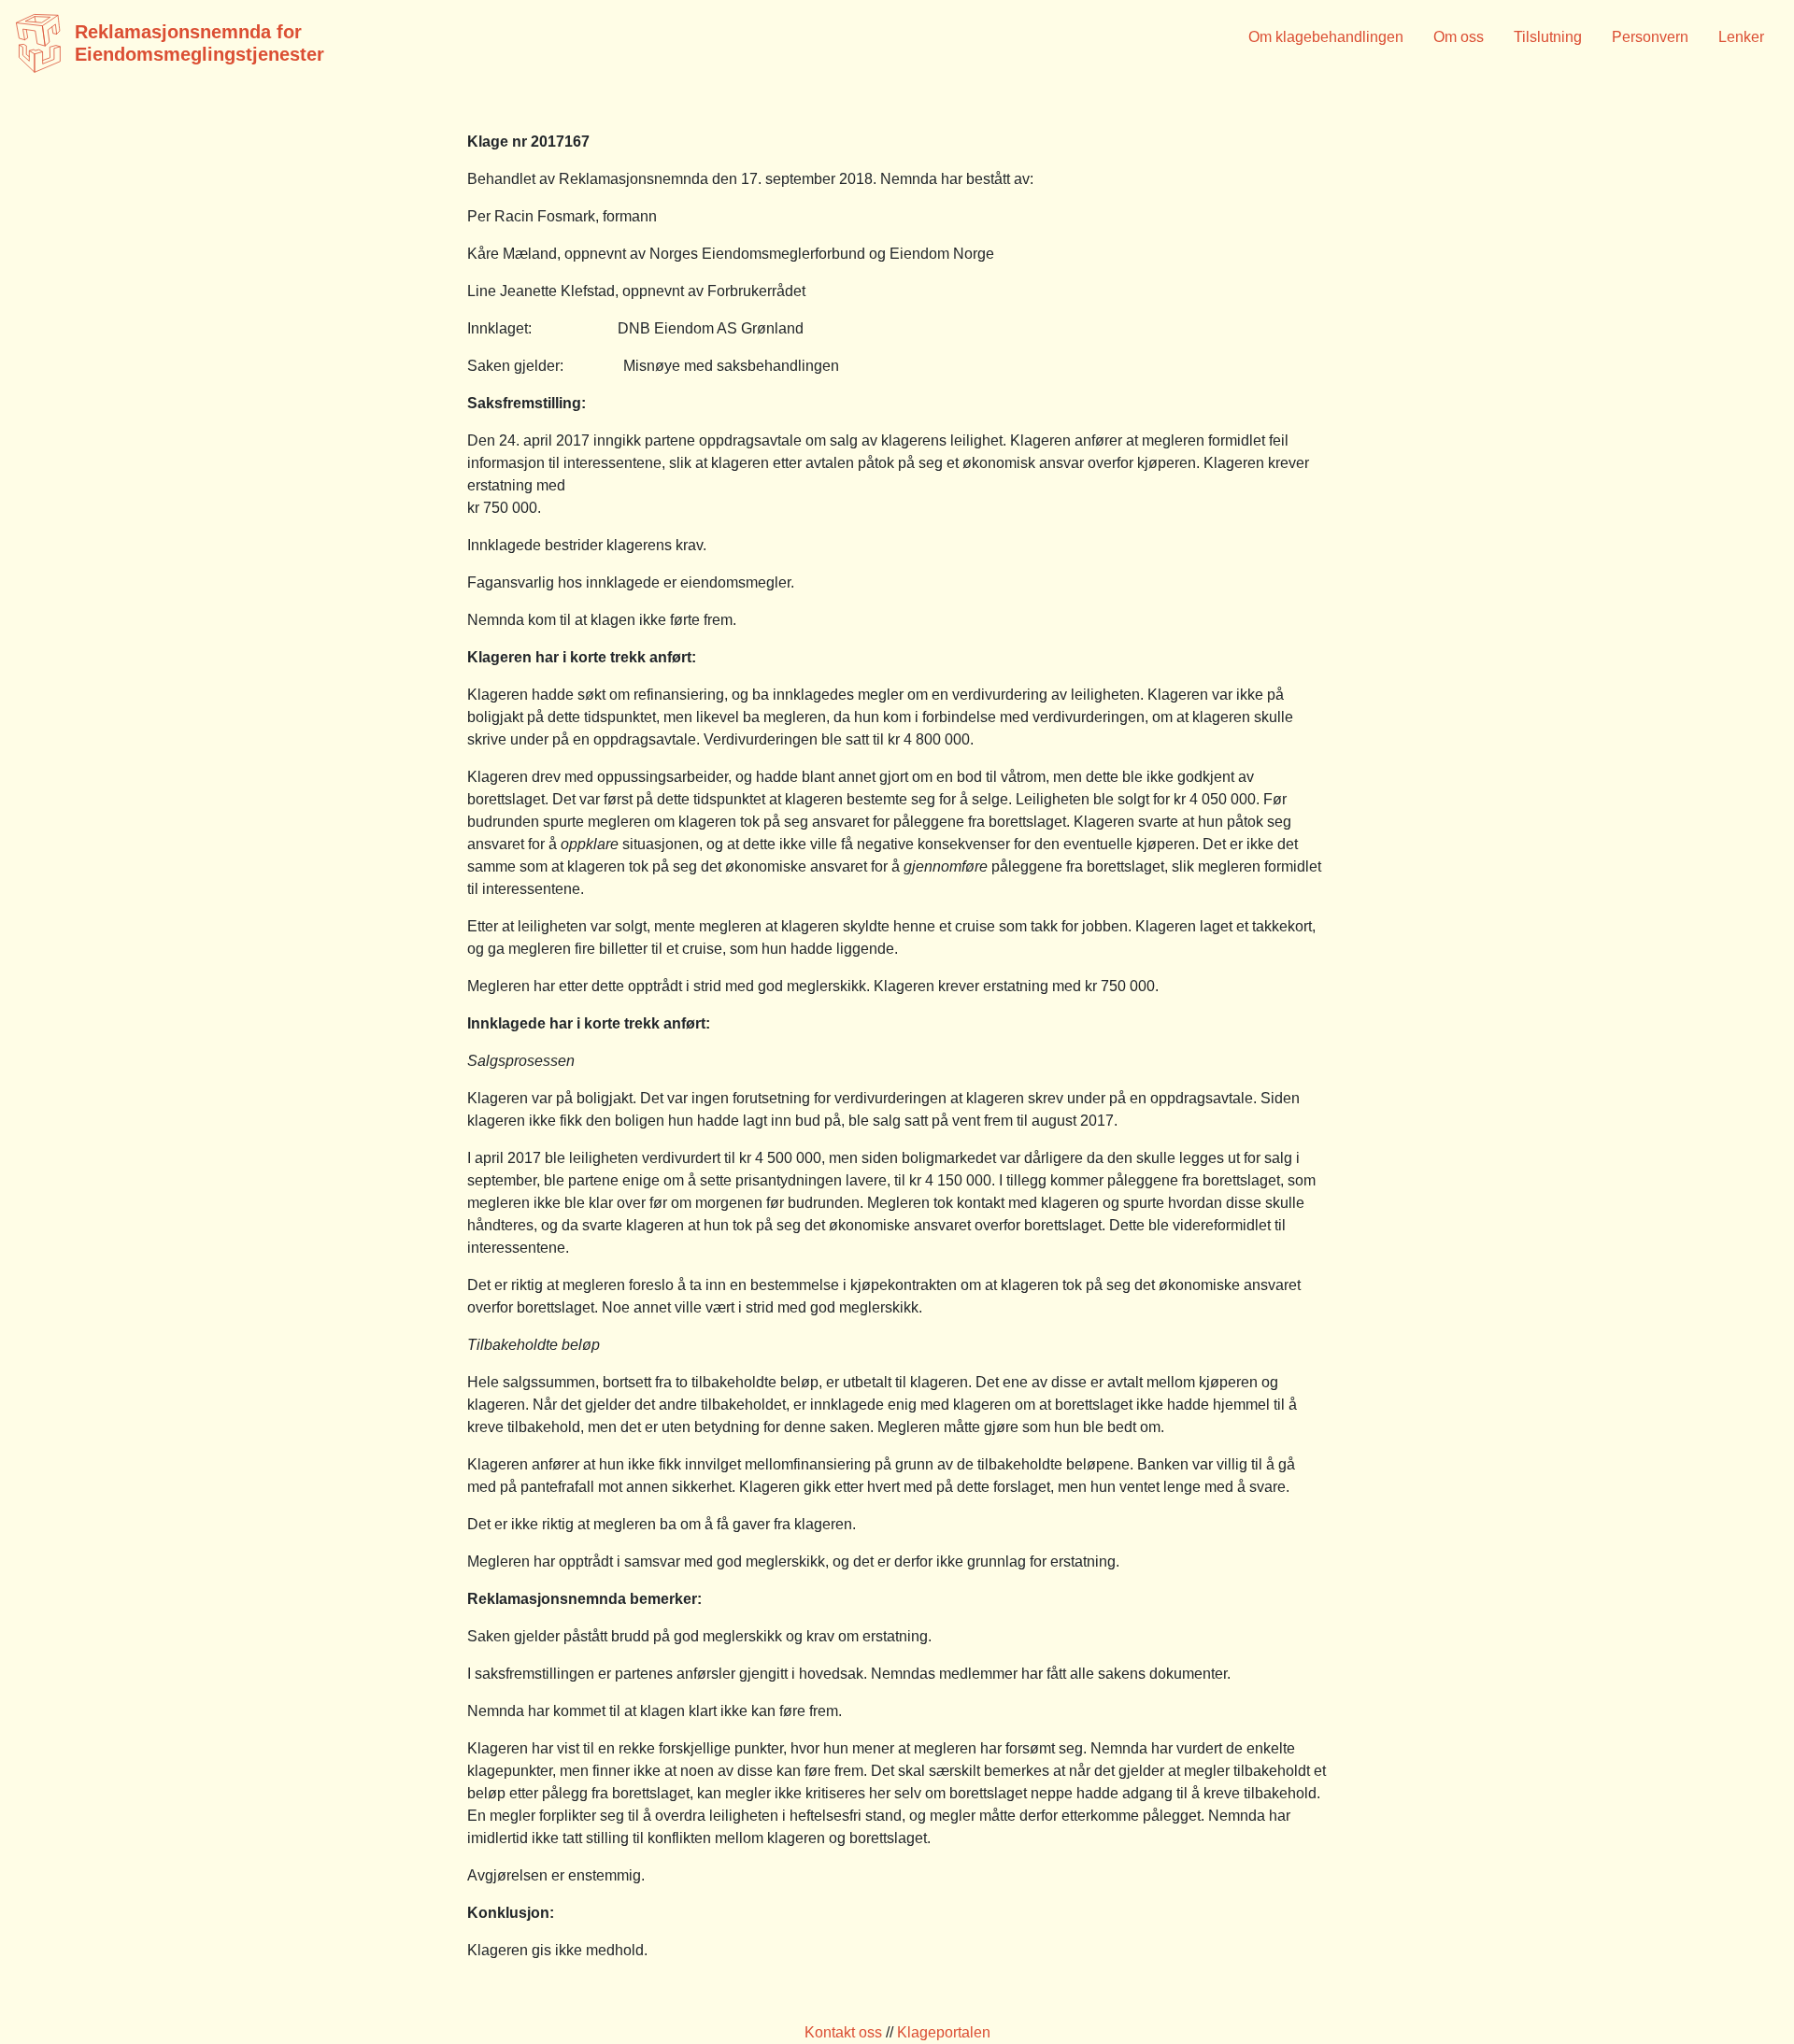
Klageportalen (944, 2032)
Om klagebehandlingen (1326, 37)
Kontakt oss (843, 2032)
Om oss (1459, 37)
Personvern (1650, 37)
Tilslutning (1548, 37)
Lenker (1741, 37)
